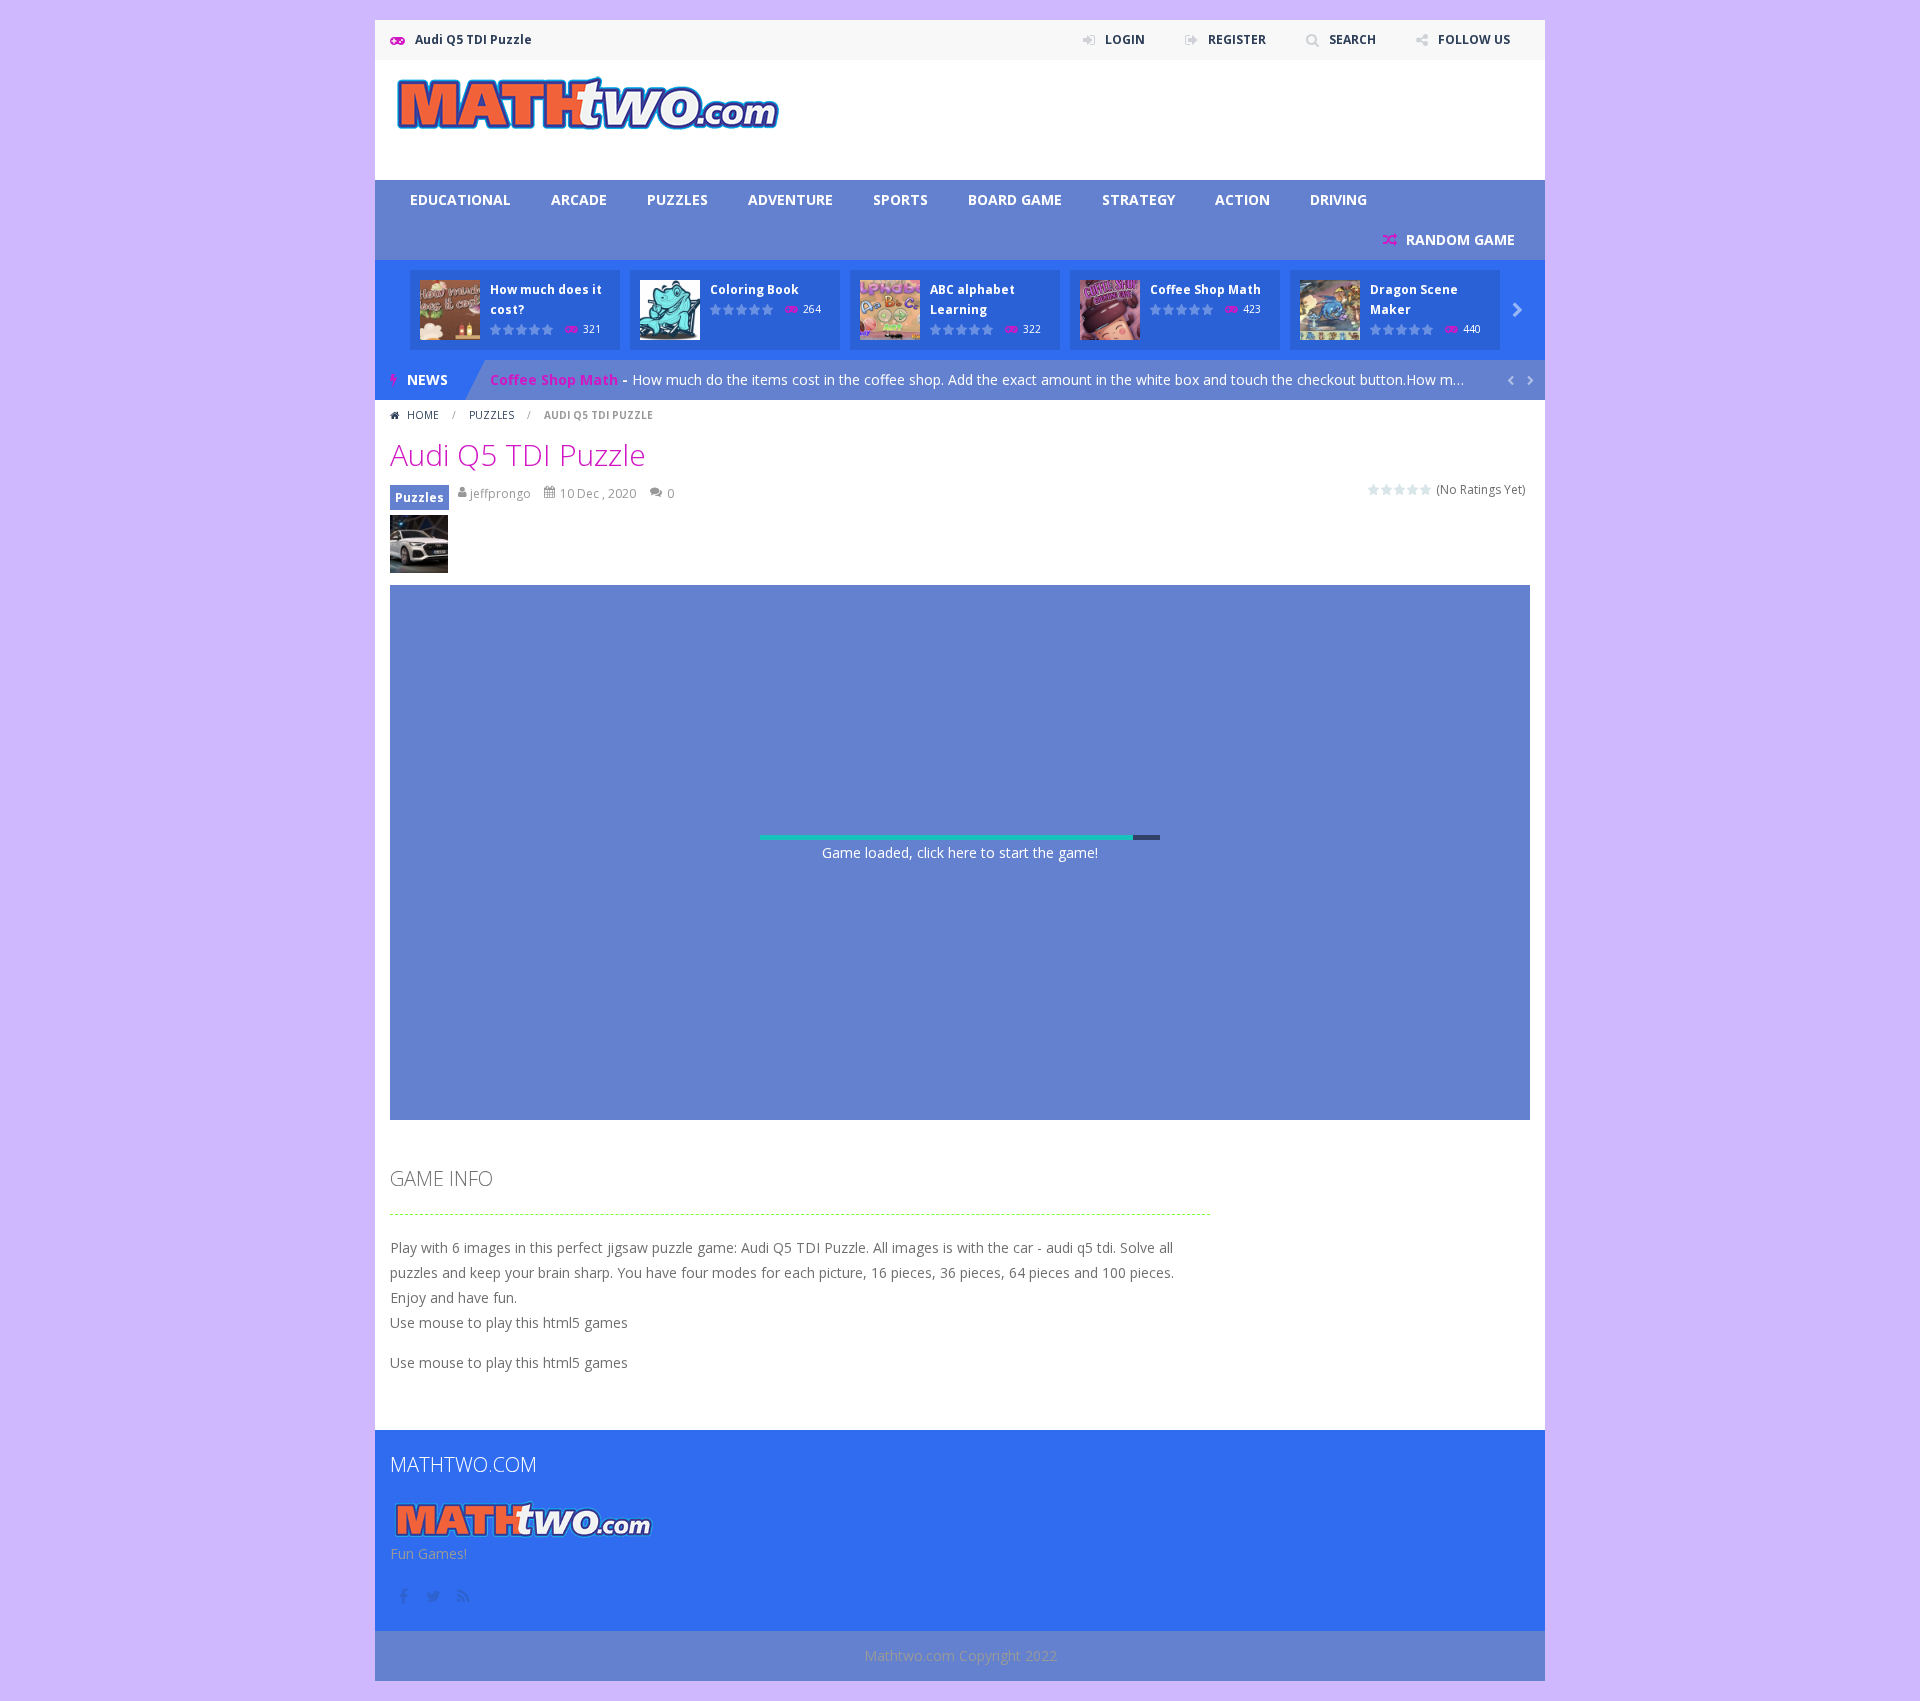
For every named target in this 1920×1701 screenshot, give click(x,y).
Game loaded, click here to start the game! (960, 852)
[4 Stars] (1413, 489)
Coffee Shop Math (1205, 289)
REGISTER (1237, 39)
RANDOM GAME (1458, 239)
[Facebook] (405, 1596)
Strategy (1138, 199)
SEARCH (1352, 39)
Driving (1338, 199)
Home (423, 415)
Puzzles (677, 199)
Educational (460, 199)
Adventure (790, 199)
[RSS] (465, 1596)
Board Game (1015, 199)
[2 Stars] (1387, 489)
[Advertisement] (1166, 120)
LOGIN (1125, 39)
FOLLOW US (1474, 39)
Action (1242, 199)
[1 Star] (1374, 489)
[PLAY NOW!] (450, 308)
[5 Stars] (1426, 489)
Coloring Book (754, 289)
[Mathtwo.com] (590, 103)
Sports (900, 199)
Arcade (579, 199)
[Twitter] (435, 1596)
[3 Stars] (1400, 489)
